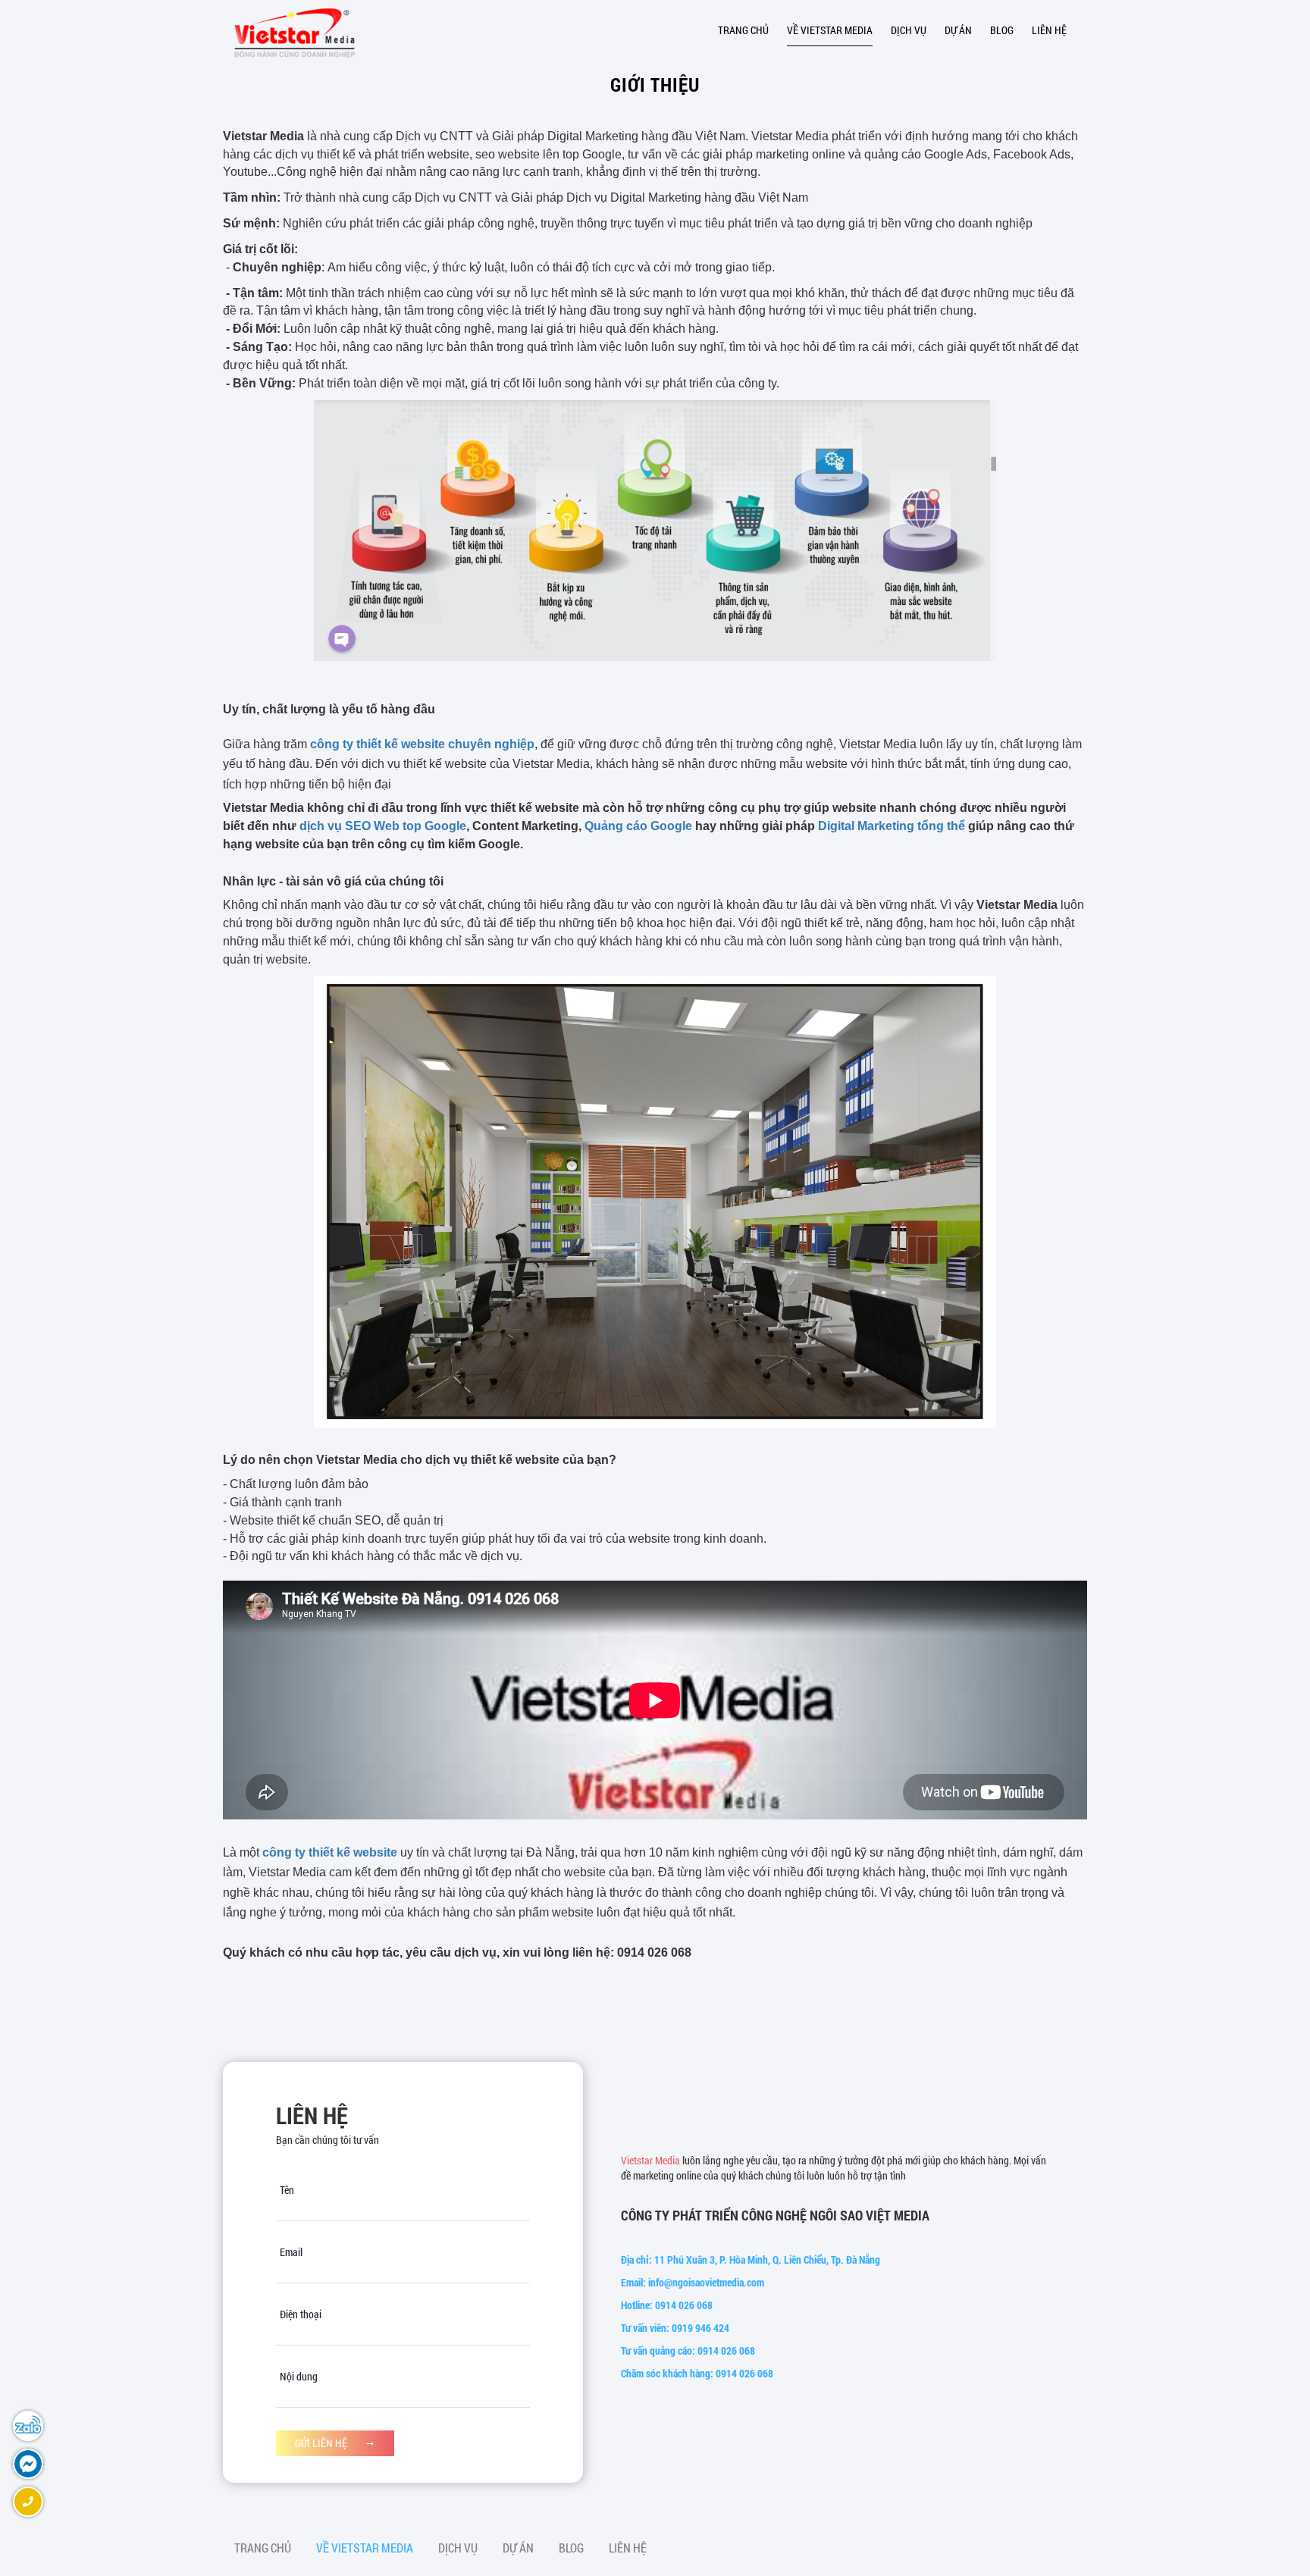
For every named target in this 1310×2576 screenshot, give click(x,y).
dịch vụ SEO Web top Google (383, 826)
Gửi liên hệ (322, 2443)
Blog (1002, 30)
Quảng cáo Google (638, 826)
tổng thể (940, 826)
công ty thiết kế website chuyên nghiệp (422, 744)
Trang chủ (743, 30)
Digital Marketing (866, 826)
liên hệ (1049, 30)
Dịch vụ (909, 30)
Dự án (958, 30)
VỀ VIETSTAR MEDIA (830, 30)
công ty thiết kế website (330, 1852)
